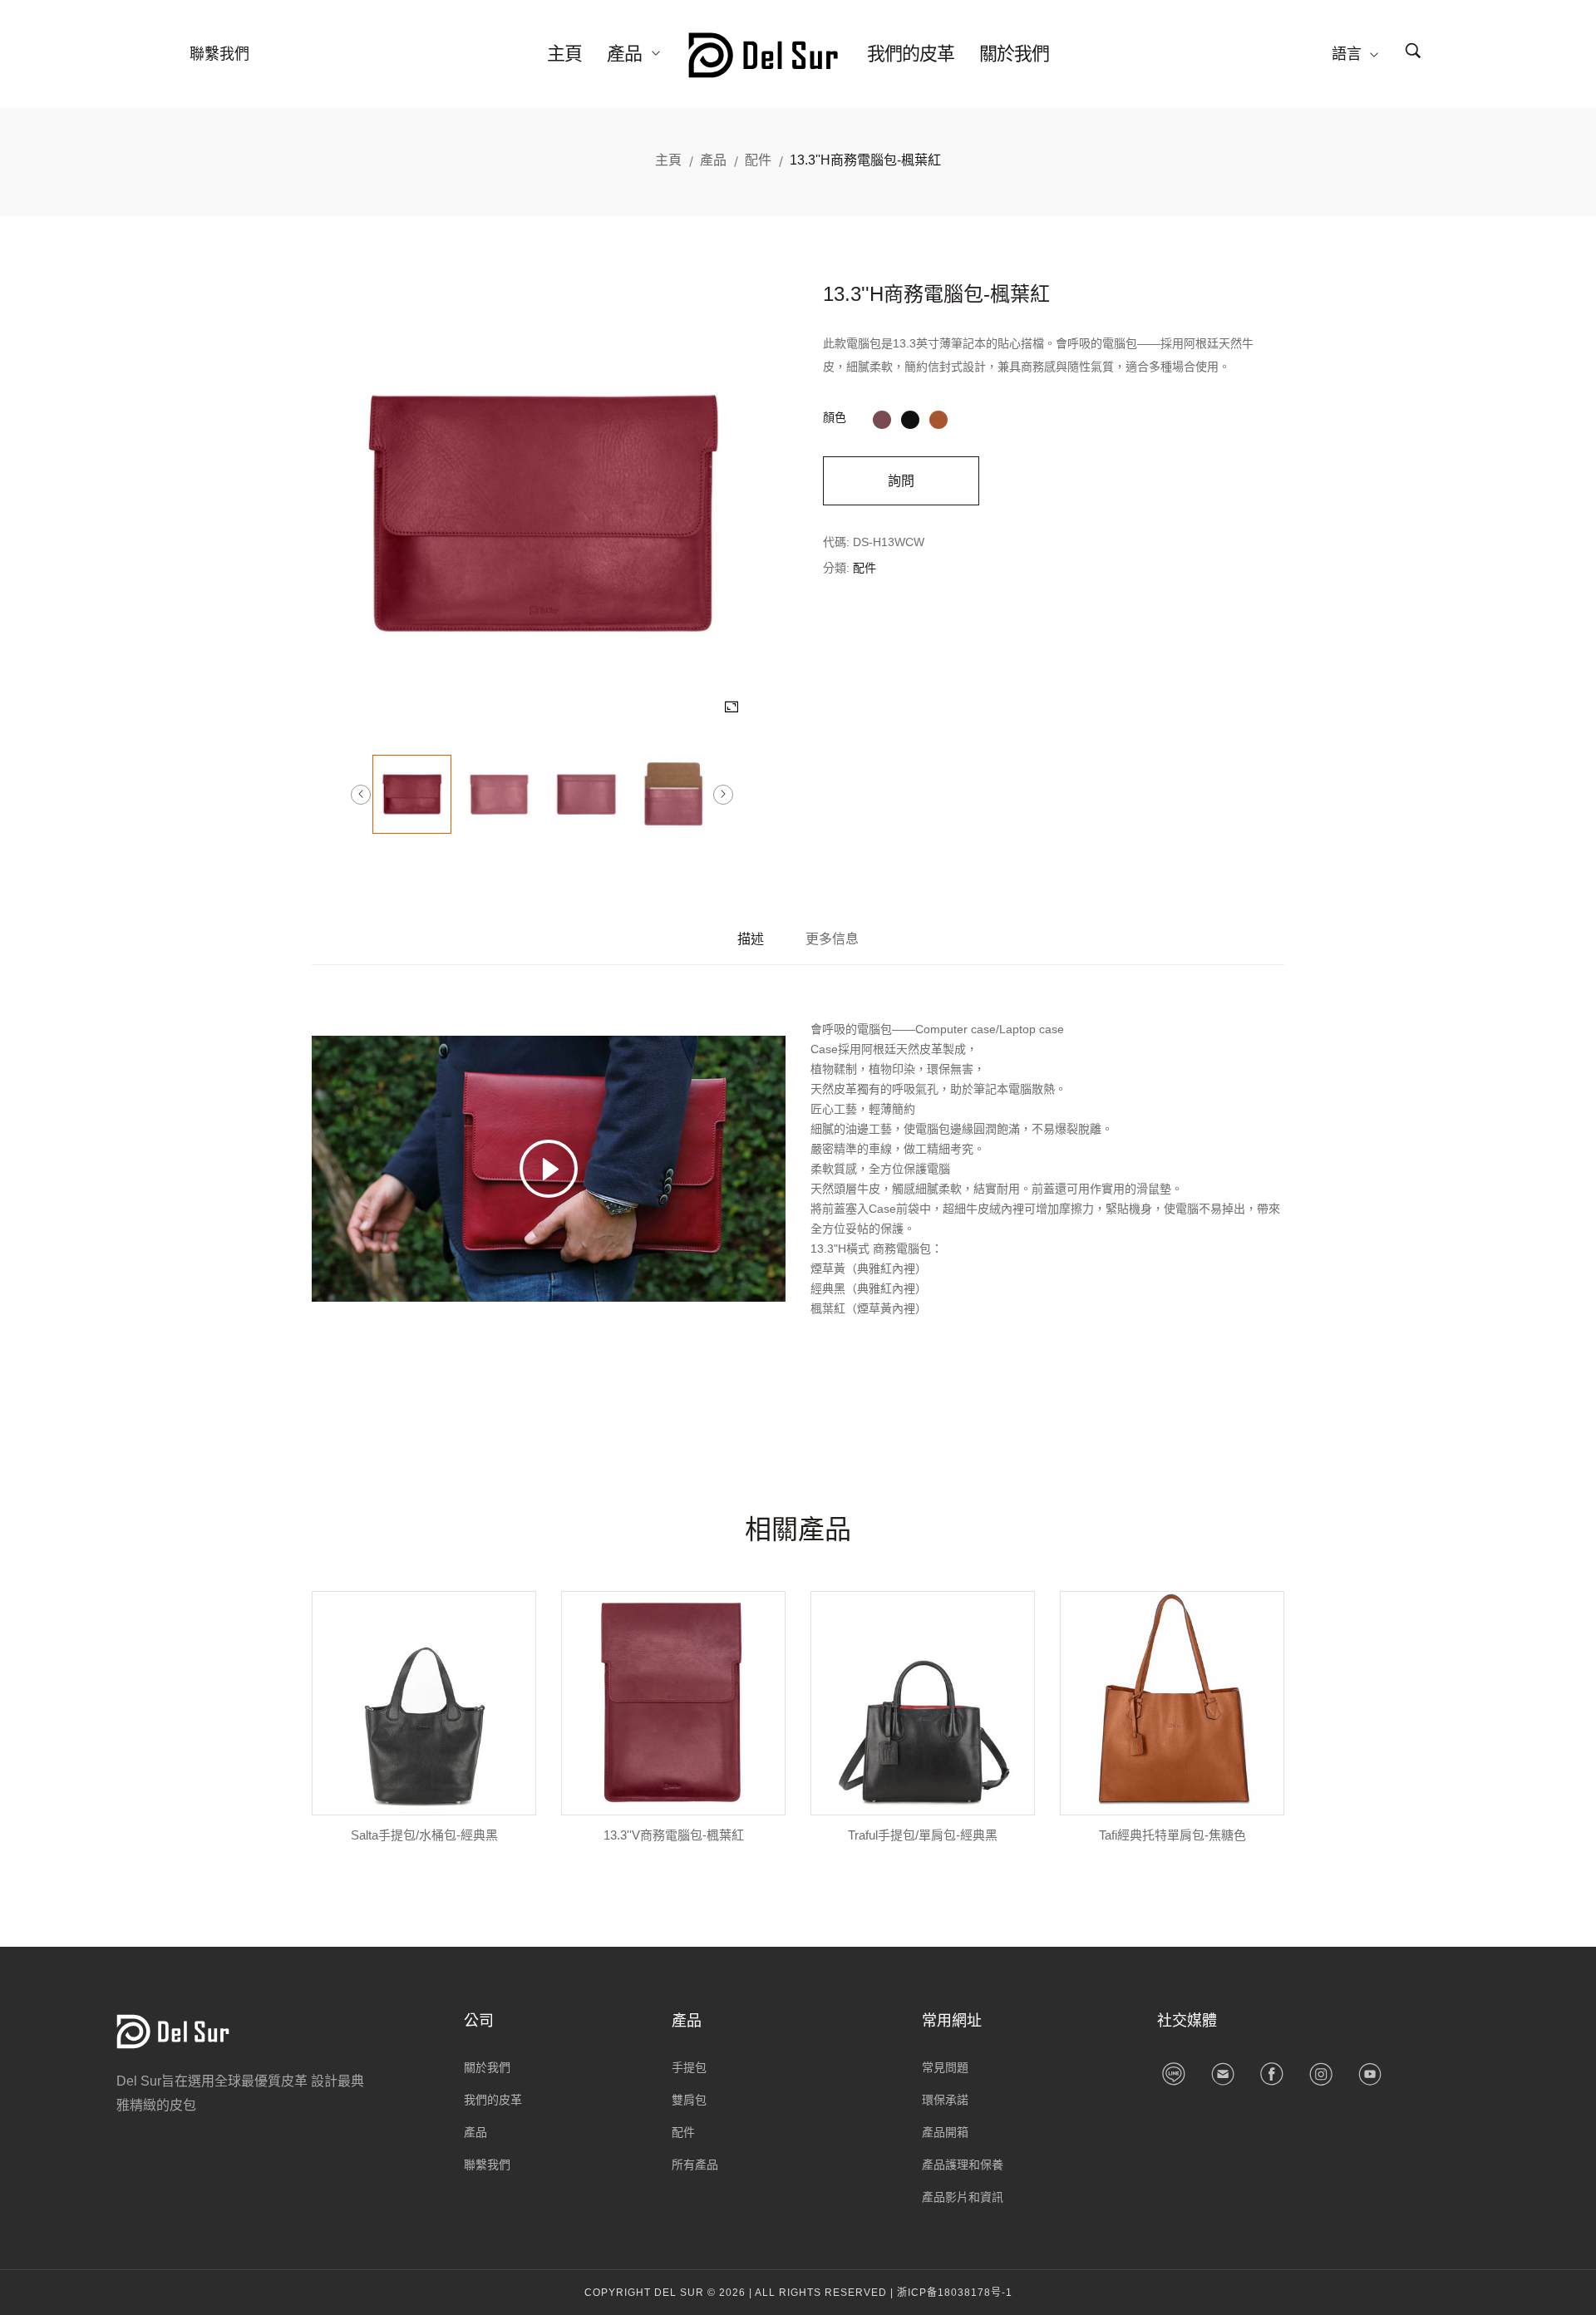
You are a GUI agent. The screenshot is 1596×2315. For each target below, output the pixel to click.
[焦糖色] (938, 417)
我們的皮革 (911, 54)
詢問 (901, 481)
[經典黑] (910, 417)
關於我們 (1014, 54)
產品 (626, 54)
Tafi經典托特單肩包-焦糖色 (1172, 1835)
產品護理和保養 (963, 2165)
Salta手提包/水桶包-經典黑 (424, 1835)
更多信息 (832, 939)
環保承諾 (945, 2100)
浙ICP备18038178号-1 (955, 2293)
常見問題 (945, 2067)
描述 (751, 939)
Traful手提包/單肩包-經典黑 (923, 1835)
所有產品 (695, 2165)
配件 (758, 160)
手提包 (689, 2067)
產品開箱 (945, 2132)
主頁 (564, 54)
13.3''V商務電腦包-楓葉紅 (674, 1835)
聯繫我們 (219, 54)
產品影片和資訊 (963, 2197)
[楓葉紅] (882, 417)
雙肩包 (689, 2100)
